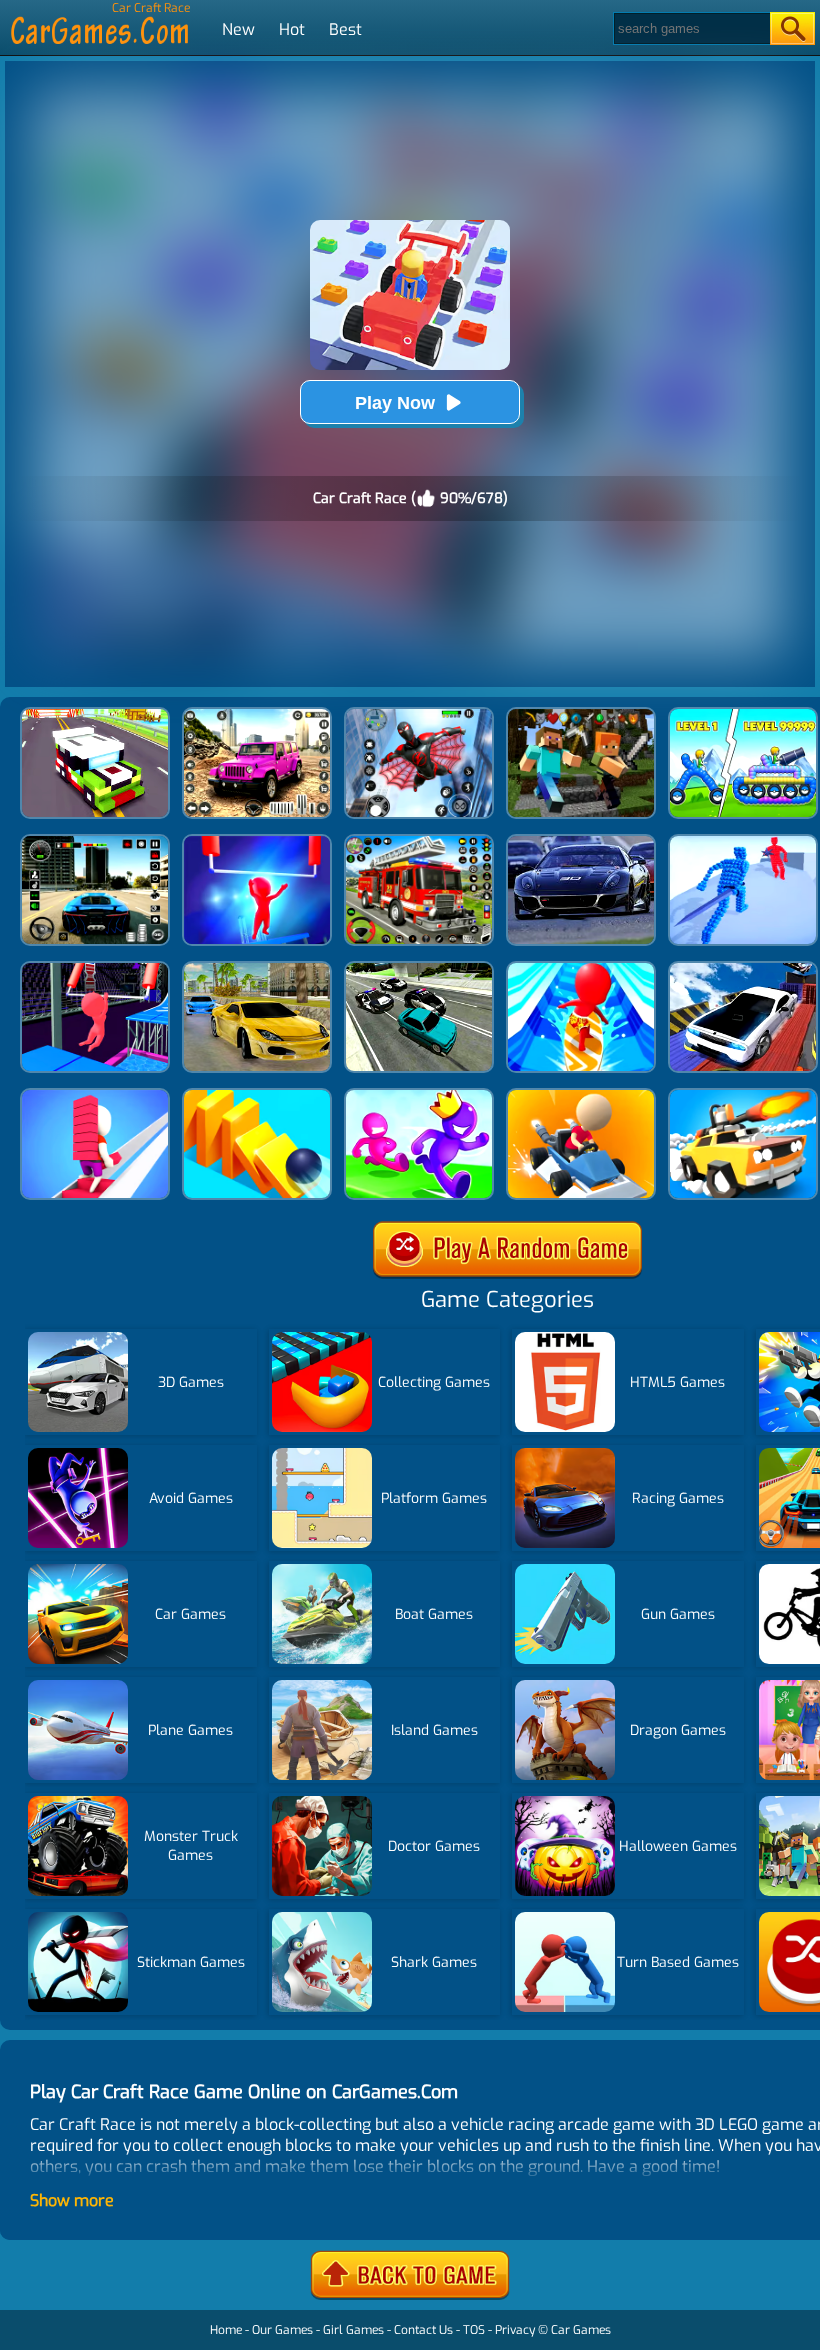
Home (226, 2330)
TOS (474, 2330)
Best (345, 29)
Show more (72, 2200)
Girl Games (353, 2330)
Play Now (395, 403)
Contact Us (423, 2330)
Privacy (515, 2330)
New (238, 29)
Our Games (282, 2330)
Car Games (581, 2330)
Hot (292, 29)
